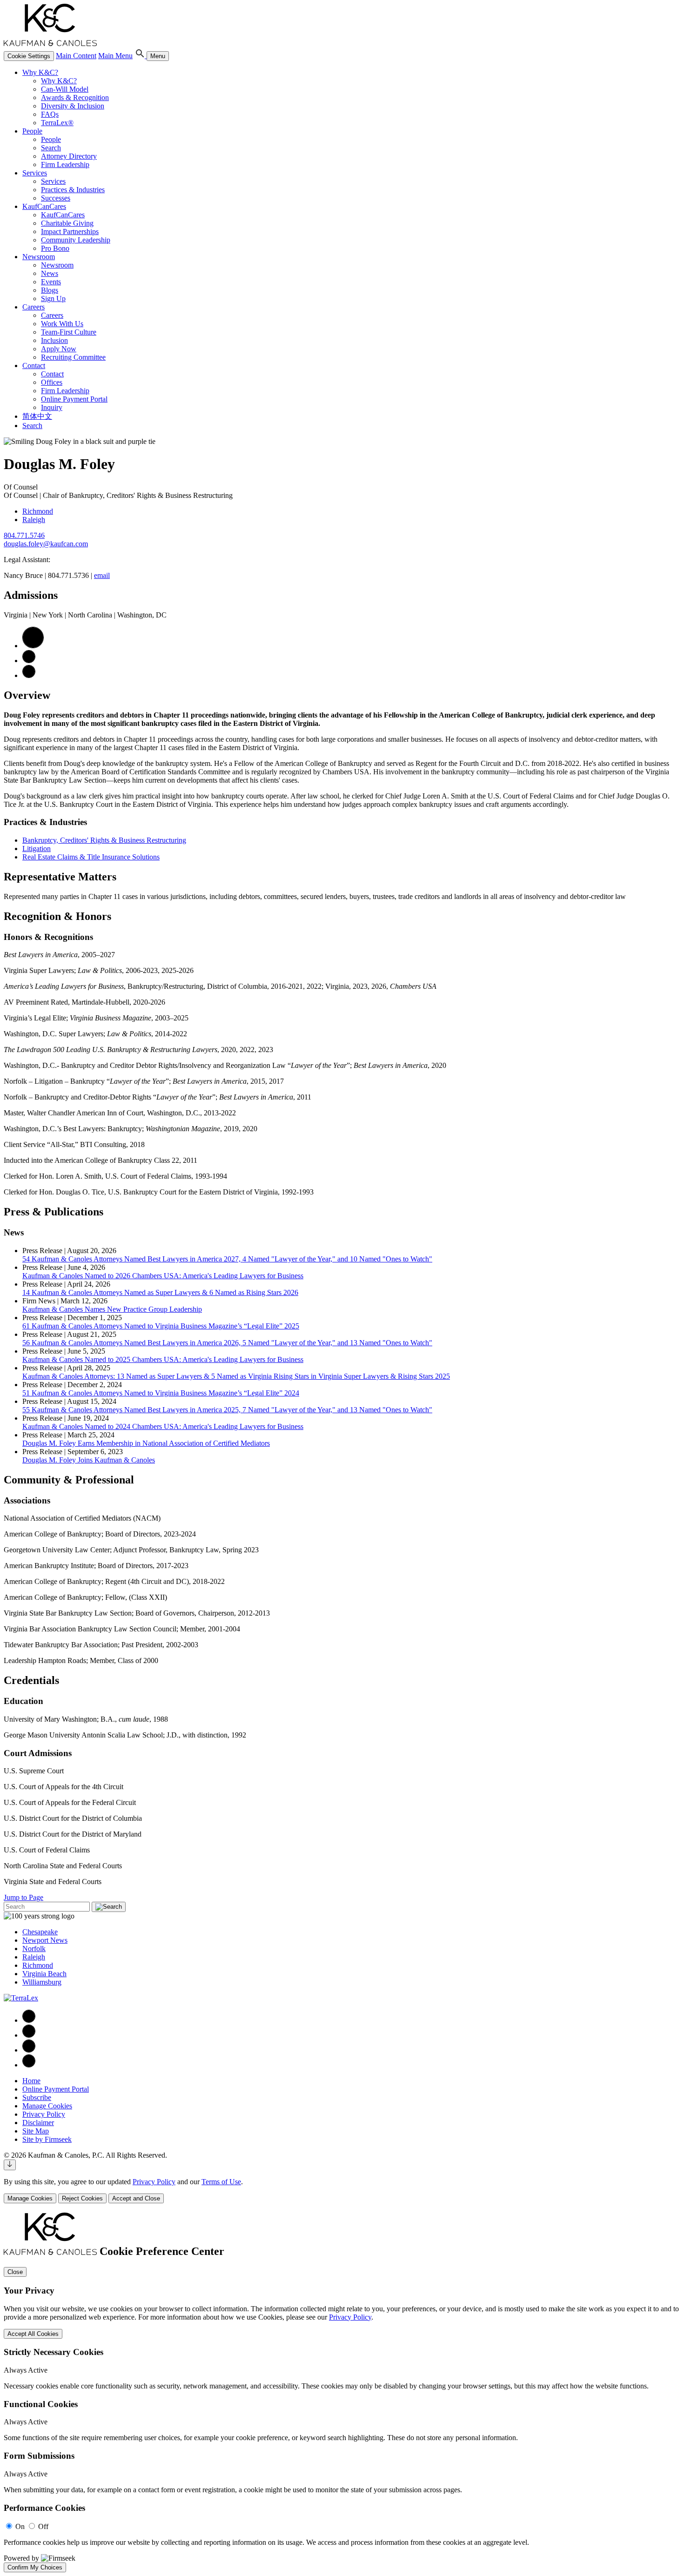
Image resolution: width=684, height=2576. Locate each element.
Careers (34, 307)
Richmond (38, 511)
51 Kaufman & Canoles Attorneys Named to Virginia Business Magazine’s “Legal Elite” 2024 (161, 1393)
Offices (52, 382)
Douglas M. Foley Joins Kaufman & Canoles (89, 1460)
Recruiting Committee (73, 357)
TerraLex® (57, 123)
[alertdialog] (342, 2392)
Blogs (50, 290)
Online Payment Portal (74, 399)
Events (51, 282)
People (32, 131)
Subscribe (37, 2097)
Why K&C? (40, 72)
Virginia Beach (44, 1974)
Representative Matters (60, 877)
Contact (34, 366)
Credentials (31, 1680)
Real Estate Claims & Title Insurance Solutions (91, 857)
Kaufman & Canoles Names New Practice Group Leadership (112, 1309)
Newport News (45, 1940)
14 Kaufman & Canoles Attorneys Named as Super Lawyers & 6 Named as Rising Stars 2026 (160, 1292)
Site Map (36, 2131)
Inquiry (52, 407)
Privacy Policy (44, 2114)
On (20, 2526)
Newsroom (39, 257)
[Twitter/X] (29, 2050)
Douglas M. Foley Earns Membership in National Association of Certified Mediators (146, 1443)
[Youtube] (29, 2065)
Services (35, 173)
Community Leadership (76, 240)
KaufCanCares (44, 206)
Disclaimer (38, 2123)
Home (31, 2081)
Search (51, 148)
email (102, 575)
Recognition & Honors (57, 916)
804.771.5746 (24, 535)
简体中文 (37, 416)
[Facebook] (29, 2020)
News (50, 273)
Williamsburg (42, 1982)
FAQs (50, 114)
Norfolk (34, 1949)
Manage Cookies (47, 2106)
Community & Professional (69, 1480)
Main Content (76, 56)
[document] (342, 2392)
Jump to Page (23, 1897)
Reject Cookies (82, 2198)
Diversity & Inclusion (73, 106)
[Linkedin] (29, 2035)
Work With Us (62, 324)
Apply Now (59, 349)
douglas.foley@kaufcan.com (46, 544)
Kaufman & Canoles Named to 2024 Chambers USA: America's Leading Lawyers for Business (163, 1426)
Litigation (37, 849)
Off (43, 2526)
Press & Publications (54, 1212)
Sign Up (53, 299)
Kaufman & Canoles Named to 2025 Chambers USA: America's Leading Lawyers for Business (163, 1359)
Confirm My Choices (35, 2567)
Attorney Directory (69, 156)
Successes (56, 198)
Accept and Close (136, 2198)
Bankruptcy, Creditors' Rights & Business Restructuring (104, 840)
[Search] (141, 56)
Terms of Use (221, 2182)
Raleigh (34, 520)
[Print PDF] (33, 646)
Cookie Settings (29, 56)
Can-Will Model (65, 89)
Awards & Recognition (75, 97)
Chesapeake (40, 1932)
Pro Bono (55, 248)
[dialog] (342, 2190)
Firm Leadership (65, 164)
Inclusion (54, 340)
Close (15, 2272)
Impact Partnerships (70, 231)
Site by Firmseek (47, 2139)
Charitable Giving (67, 223)
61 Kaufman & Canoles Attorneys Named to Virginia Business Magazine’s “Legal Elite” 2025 (161, 1326)
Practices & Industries (73, 190)
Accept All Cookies (33, 2334)
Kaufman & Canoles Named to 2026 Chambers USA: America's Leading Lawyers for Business (163, 1276)
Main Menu (115, 56)
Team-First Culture (69, 332)
